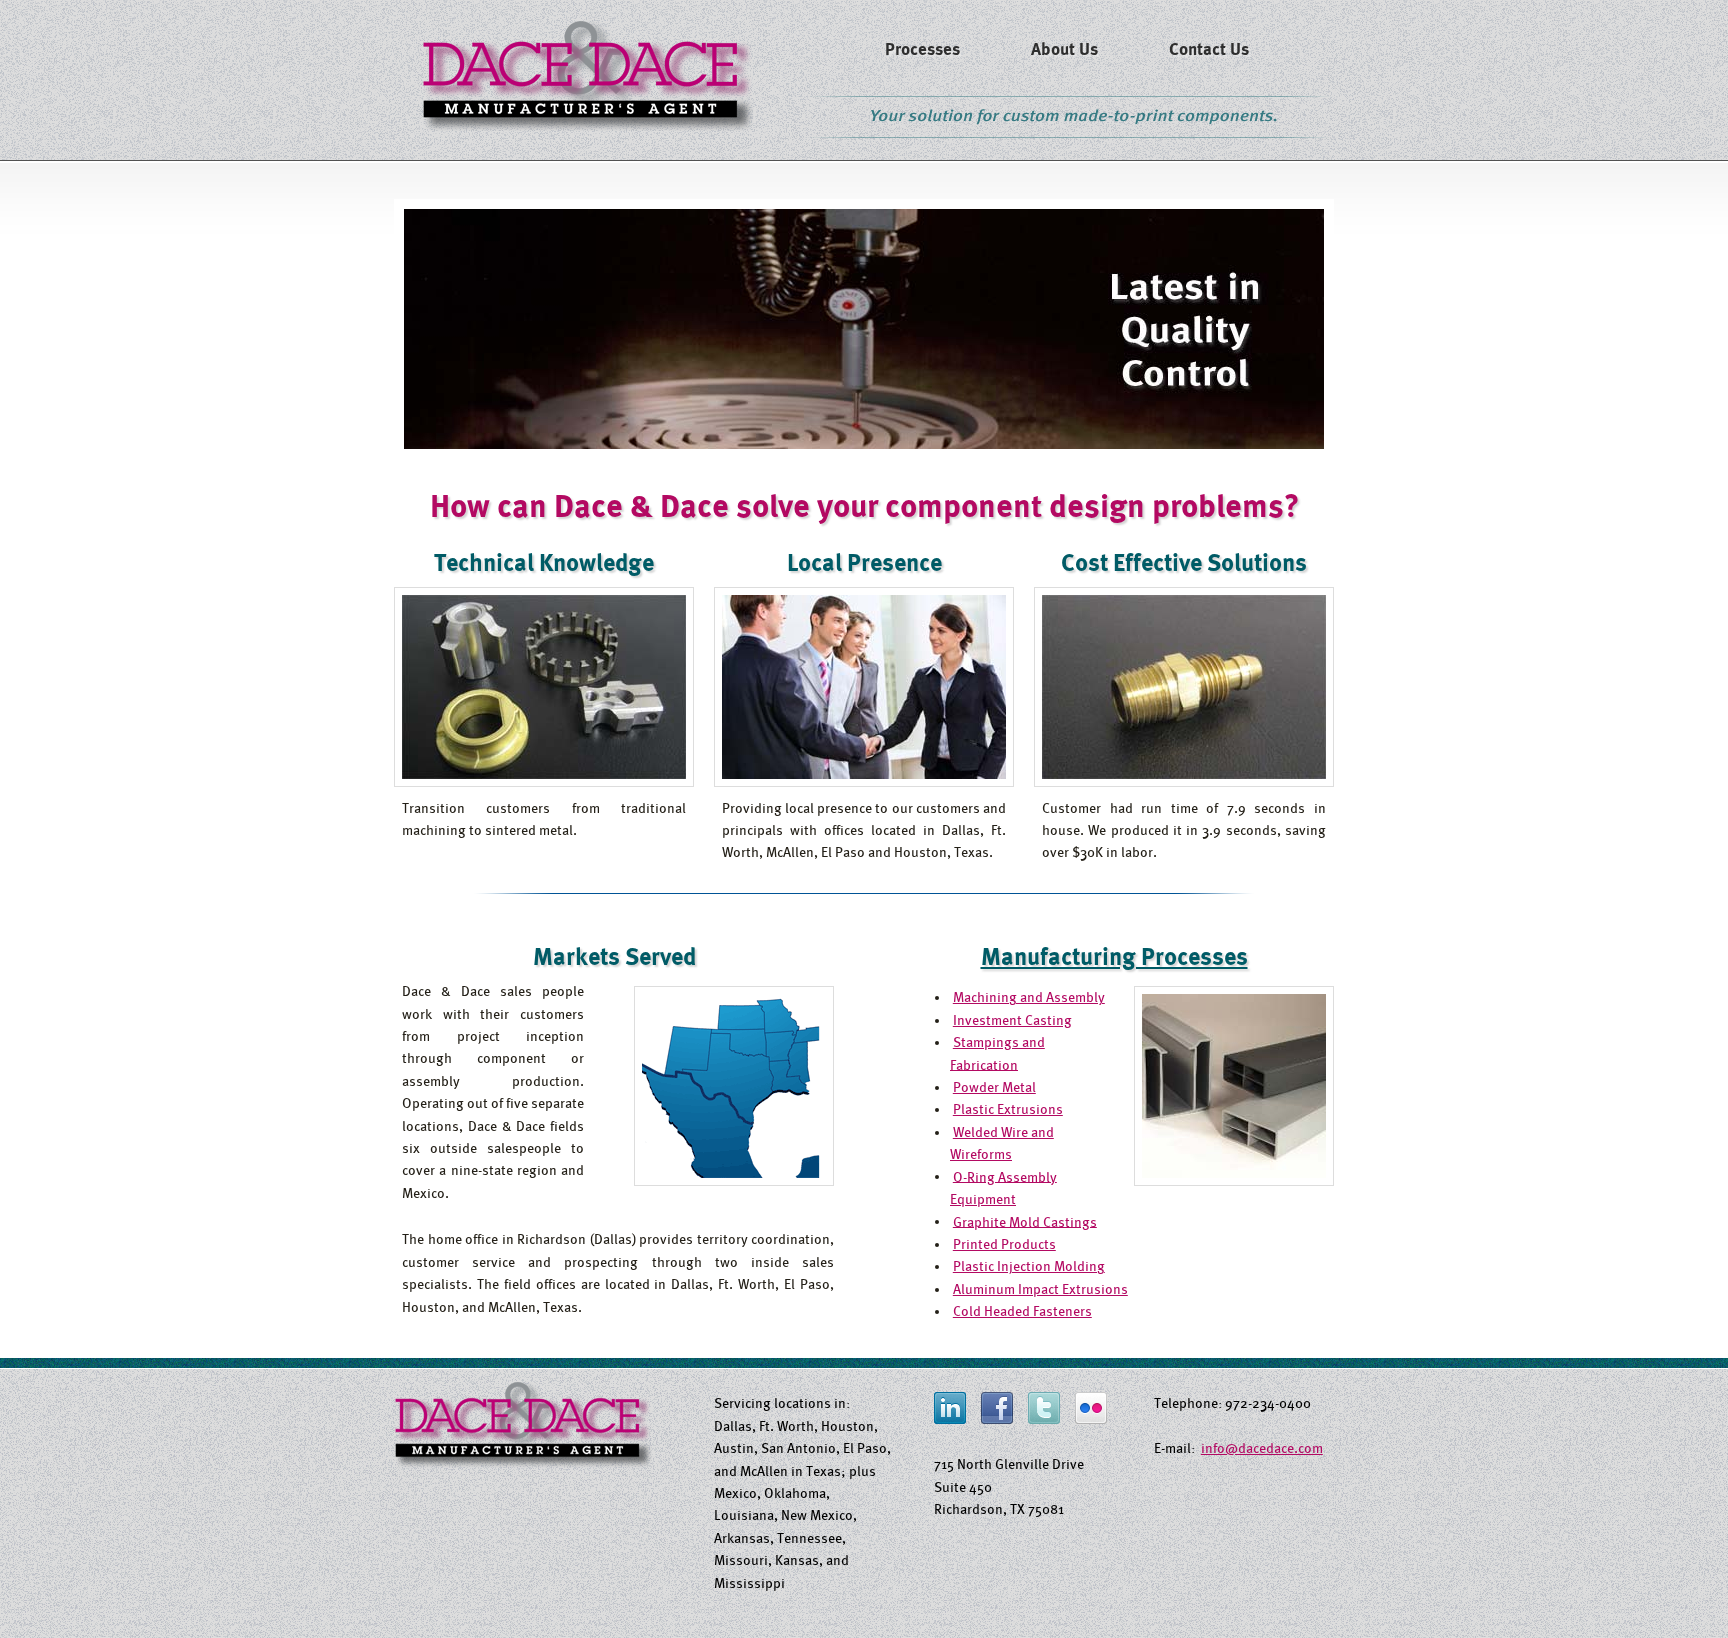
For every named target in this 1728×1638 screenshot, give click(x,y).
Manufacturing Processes (1114, 957)
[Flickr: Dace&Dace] (1091, 1419)
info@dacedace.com (1262, 1448)
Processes (922, 49)
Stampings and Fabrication (997, 1053)
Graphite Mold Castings (1025, 1221)
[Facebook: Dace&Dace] (997, 1419)
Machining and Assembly (1029, 997)
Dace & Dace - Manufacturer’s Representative (588, 74)
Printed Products (1004, 1244)
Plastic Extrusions (1008, 1109)
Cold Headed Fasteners (1022, 1311)
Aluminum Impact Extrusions (1040, 1289)
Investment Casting (1012, 1020)
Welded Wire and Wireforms (1002, 1143)
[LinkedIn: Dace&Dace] (950, 1419)
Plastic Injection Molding (1029, 1266)
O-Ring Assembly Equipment (1003, 1187)
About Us (1064, 49)
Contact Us (1209, 49)
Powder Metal (994, 1087)
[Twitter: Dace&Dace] (1044, 1419)
